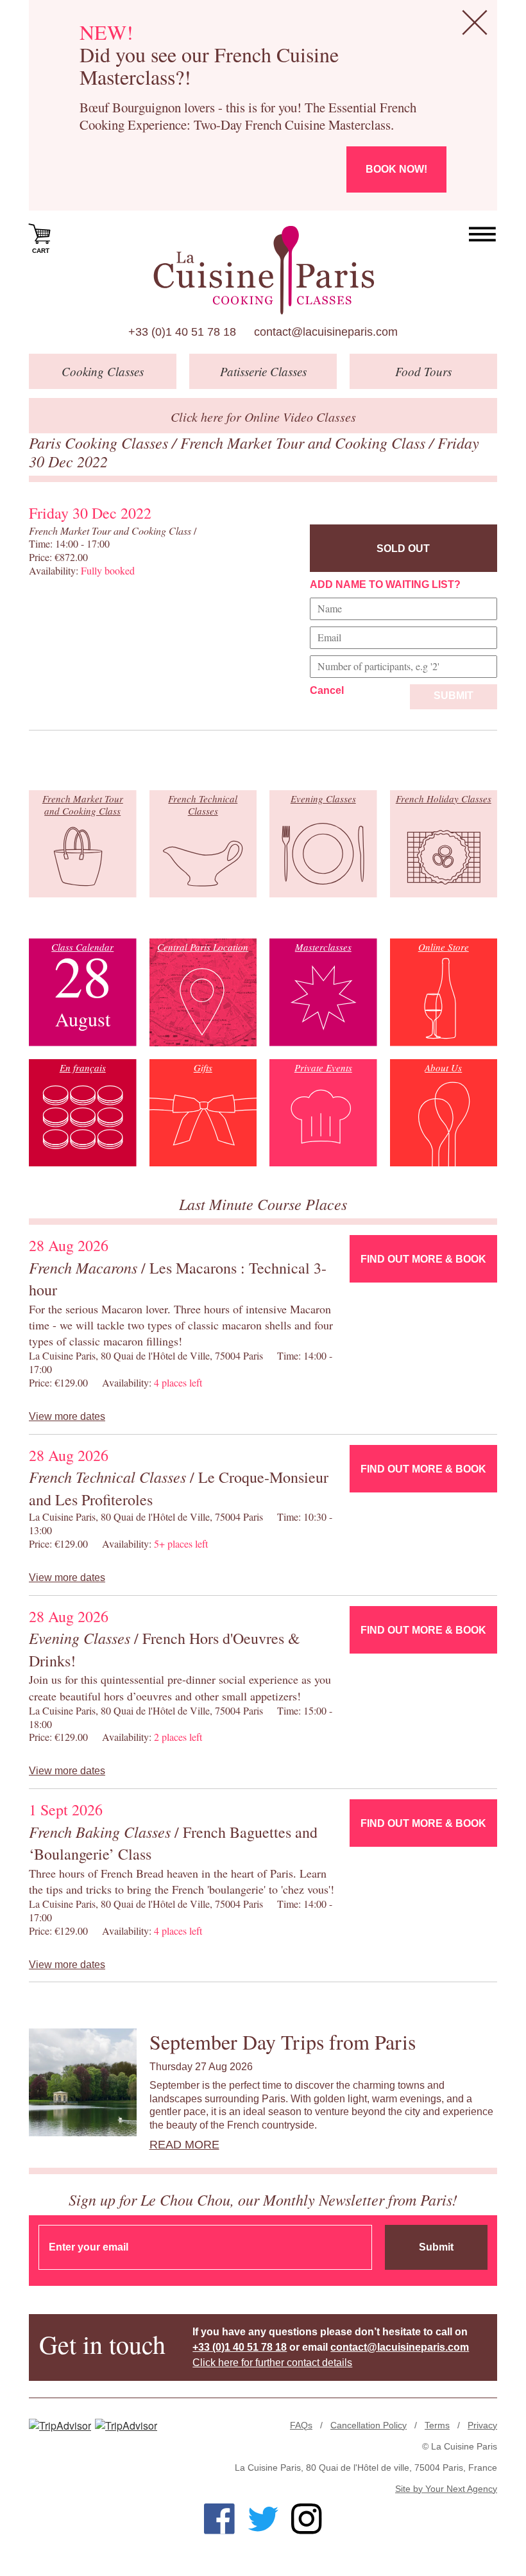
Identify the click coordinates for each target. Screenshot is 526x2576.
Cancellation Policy (369, 2425)
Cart (41, 251)
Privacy (482, 2425)
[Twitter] (263, 2519)
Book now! (396, 169)
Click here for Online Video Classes (263, 417)
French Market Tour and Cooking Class (305, 442)
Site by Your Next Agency (446, 2489)
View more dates (67, 1416)
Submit (454, 696)
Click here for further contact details (272, 2363)
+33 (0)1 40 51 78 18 (182, 332)
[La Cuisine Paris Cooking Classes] (263, 270)
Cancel (327, 690)
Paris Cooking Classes (100, 442)
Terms (437, 2425)
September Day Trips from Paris (283, 2042)
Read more (184, 2145)
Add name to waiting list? (385, 584)
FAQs (301, 2425)
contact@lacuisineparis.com (326, 332)
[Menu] (483, 235)
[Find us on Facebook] (219, 2519)
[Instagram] (307, 2519)
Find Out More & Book (423, 1259)
